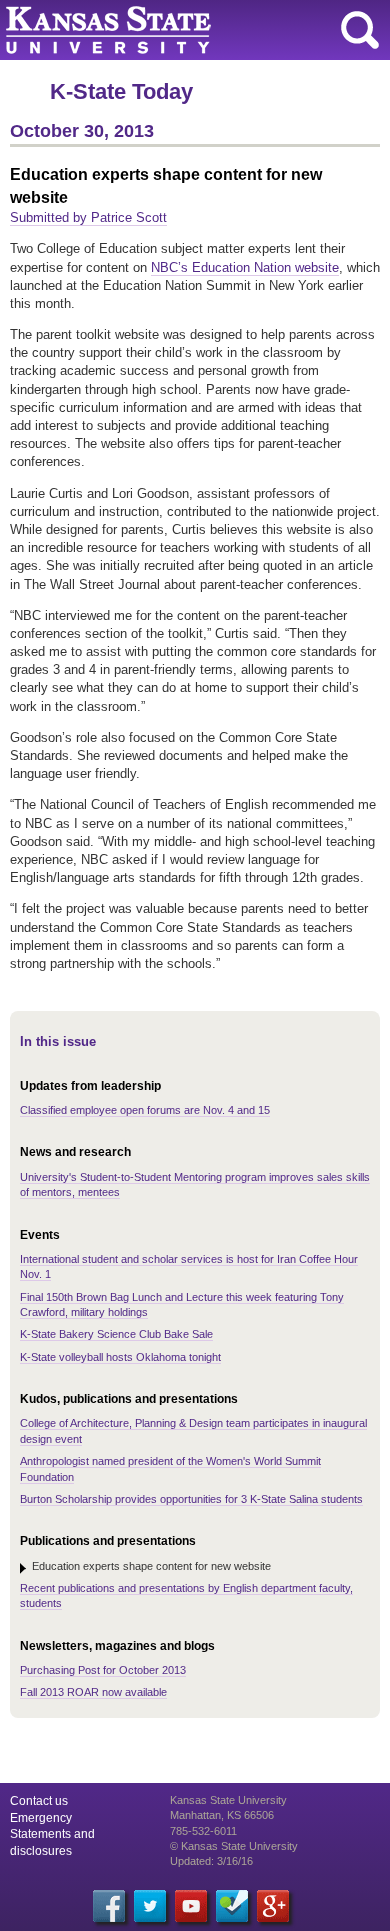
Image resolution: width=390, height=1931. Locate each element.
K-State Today (121, 91)
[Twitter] (150, 1906)
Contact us (39, 1801)
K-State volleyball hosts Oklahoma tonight (120, 1357)
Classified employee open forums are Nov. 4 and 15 (145, 1110)
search (360, 30)
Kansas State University (182, 30)
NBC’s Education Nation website (245, 267)
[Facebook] (109, 1906)
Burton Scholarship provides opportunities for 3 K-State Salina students (191, 1499)
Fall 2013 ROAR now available (93, 1692)
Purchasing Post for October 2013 (103, 1670)
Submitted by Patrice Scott (88, 217)
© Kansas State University (234, 1846)
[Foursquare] (232, 1906)
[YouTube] (191, 1906)
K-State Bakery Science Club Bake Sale (116, 1334)
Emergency (41, 1818)
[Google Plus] (273, 1906)
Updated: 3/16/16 (211, 1861)
